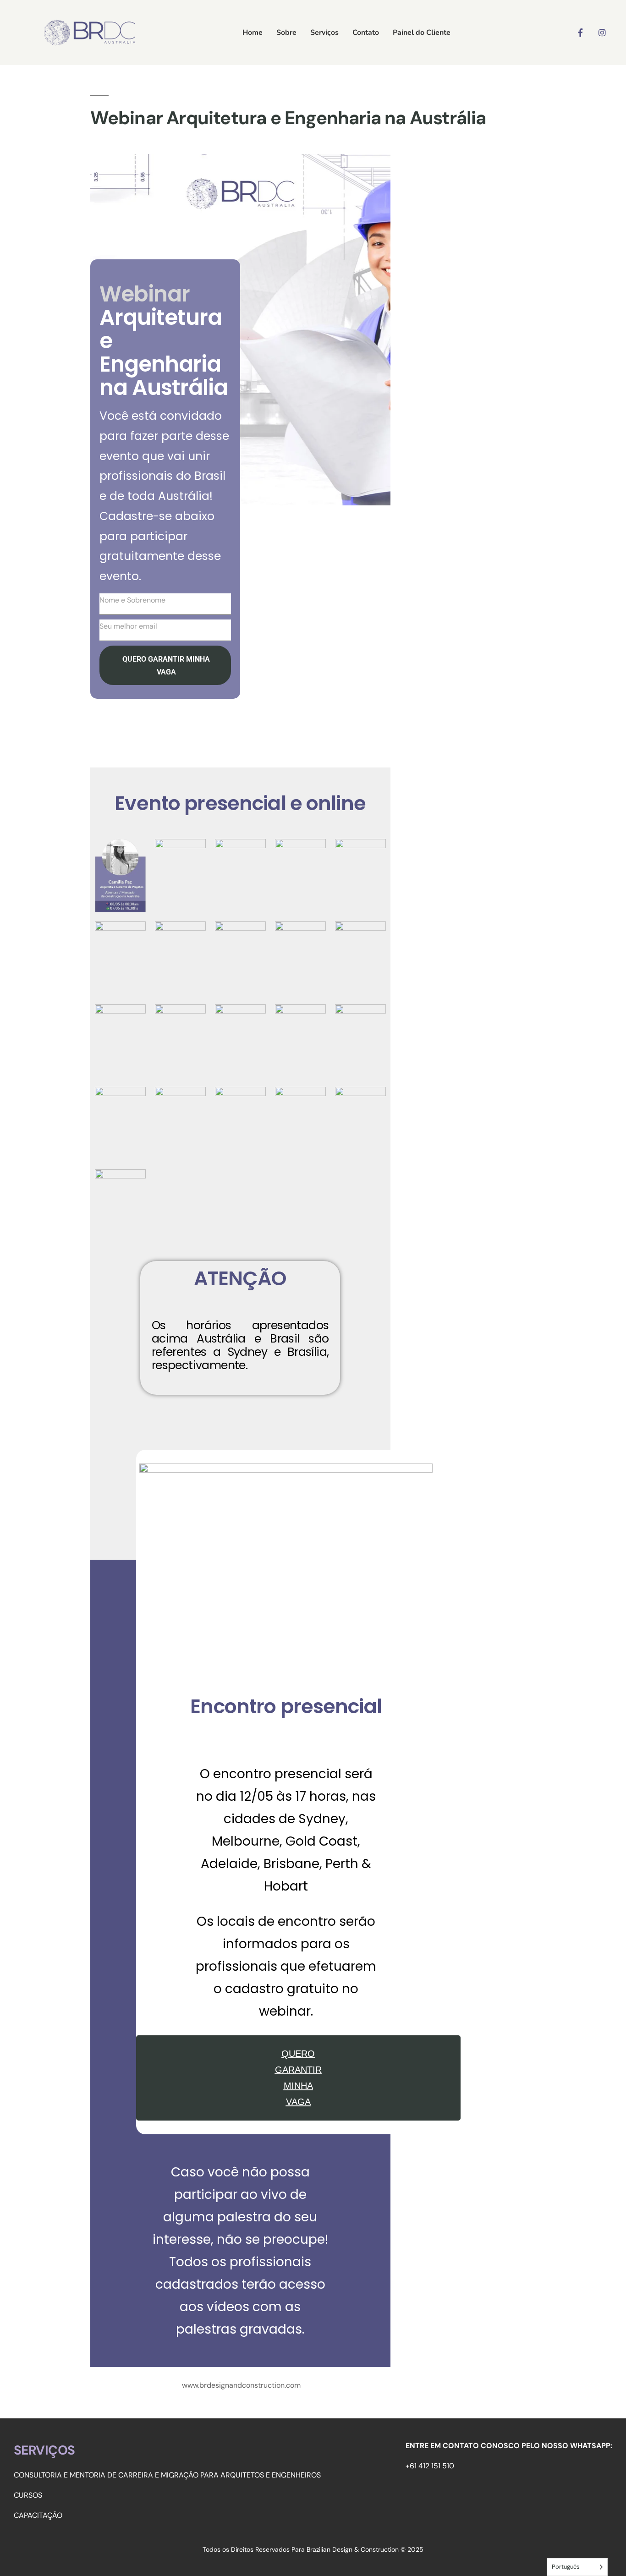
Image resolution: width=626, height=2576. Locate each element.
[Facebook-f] (580, 33)
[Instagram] (602, 33)
